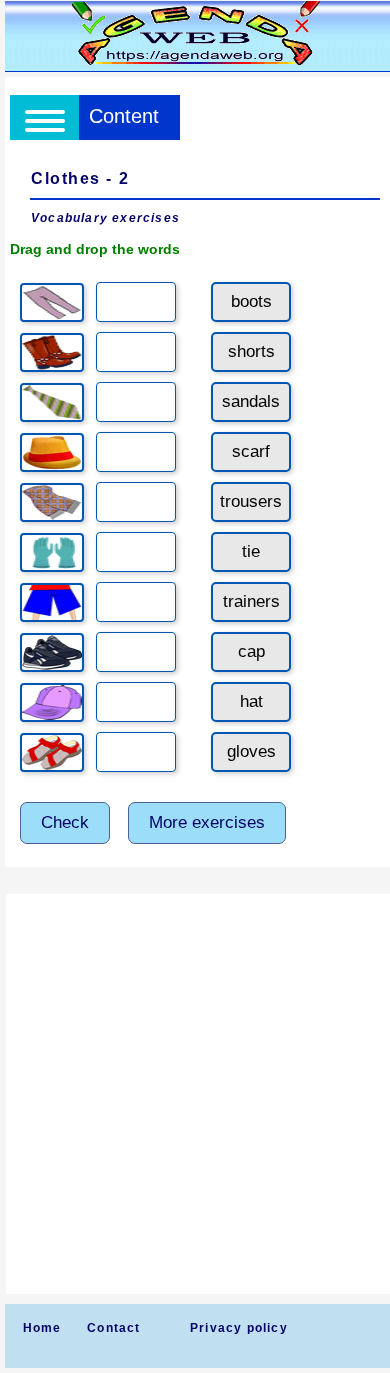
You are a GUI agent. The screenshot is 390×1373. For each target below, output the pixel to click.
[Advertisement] (195, 1094)
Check (65, 822)
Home (42, 1328)
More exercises (207, 822)
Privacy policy (239, 1328)
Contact (113, 1328)
